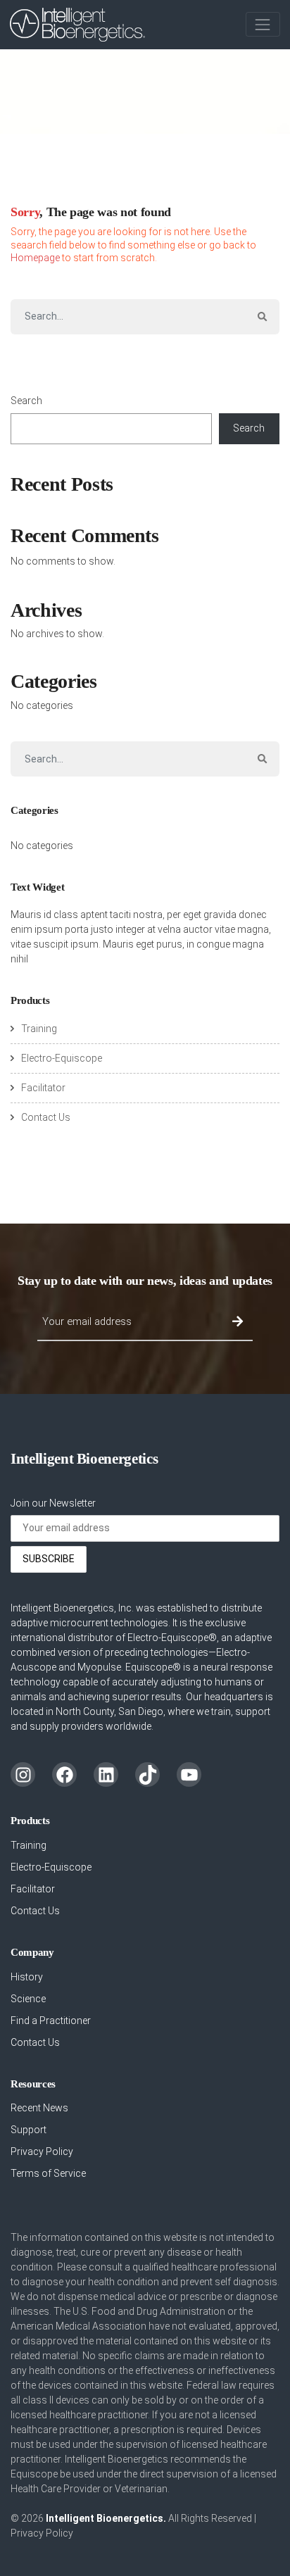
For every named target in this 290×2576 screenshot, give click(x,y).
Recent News (39, 2108)
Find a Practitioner (51, 2021)
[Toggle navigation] (263, 24)
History (27, 1977)
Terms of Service (48, 2173)
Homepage (35, 258)
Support (29, 2130)
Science (28, 1999)
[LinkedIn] (106, 1774)
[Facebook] (64, 1774)
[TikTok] (147, 1774)
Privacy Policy (42, 2151)
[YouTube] (189, 1774)
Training (39, 1029)
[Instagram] (23, 1774)
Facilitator (43, 1088)
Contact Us (46, 1117)
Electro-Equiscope (62, 1058)
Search (26, 401)
